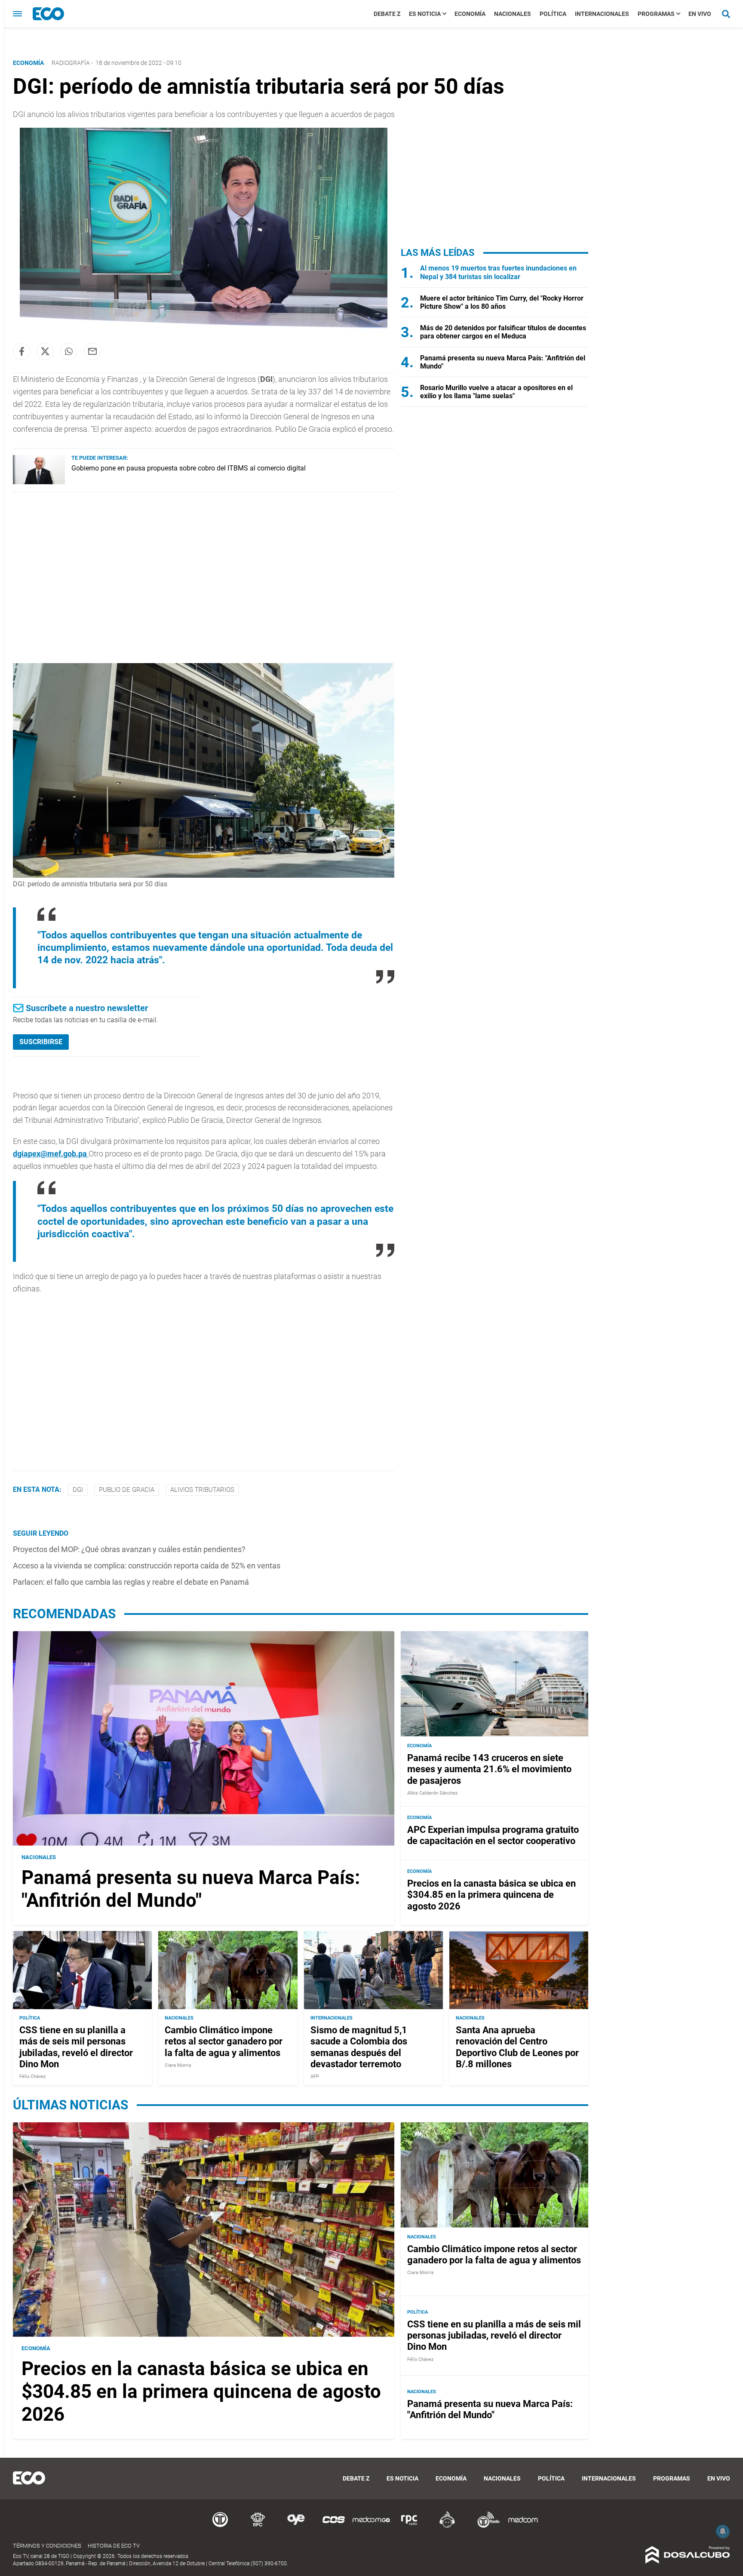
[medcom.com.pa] (523, 2526)
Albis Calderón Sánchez (432, 1793)
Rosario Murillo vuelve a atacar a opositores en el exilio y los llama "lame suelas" (496, 392)
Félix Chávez (32, 2077)
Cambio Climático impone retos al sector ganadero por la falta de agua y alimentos (224, 2041)
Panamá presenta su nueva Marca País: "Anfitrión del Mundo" (191, 1889)
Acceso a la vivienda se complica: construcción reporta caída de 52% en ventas (147, 1566)
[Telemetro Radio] (485, 2526)
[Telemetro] (220, 2526)
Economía (470, 14)
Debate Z (387, 14)
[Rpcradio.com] (409, 2526)
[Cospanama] (334, 2526)
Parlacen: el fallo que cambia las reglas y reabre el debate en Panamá (131, 1582)
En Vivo (700, 14)
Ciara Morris (178, 2065)
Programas (656, 14)
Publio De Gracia (127, 1490)
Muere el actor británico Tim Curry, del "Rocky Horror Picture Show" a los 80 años (502, 302)
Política (553, 14)
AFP (315, 2077)
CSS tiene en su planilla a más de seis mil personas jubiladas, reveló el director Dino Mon (76, 2047)
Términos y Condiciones (47, 2546)
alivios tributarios (202, 1490)
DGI (78, 1490)
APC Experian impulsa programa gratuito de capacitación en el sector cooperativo (493, 1835)
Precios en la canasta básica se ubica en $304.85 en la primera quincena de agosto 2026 (491, 1894)
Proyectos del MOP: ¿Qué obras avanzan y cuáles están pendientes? (129, 1549)
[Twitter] (45, 351)
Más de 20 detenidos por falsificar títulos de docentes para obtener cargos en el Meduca (503, 332)
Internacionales (602, 14)
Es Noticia (425, 14)
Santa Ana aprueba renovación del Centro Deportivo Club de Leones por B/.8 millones (517, 2047)
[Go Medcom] (371, 2526)
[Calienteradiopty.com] (447, 2526)
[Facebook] (21, 351)
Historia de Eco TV (114, 2546)
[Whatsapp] (69, 351)
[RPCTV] (258, 2526)
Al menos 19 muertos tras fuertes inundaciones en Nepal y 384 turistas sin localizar (498, 272)
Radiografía (71, 63)
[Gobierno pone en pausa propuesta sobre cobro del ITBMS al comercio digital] (39, 482)
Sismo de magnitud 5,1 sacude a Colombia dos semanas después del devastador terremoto (359, 2047)
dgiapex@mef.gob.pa (50, 1154)
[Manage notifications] (723, 2531)
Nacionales (513, 14)
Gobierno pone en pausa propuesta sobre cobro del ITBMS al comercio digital (189, 468)
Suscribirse (41, 1042)
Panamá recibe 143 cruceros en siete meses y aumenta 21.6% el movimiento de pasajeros (489, 1769)
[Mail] (92, 351)
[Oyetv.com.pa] (296, 2526)
